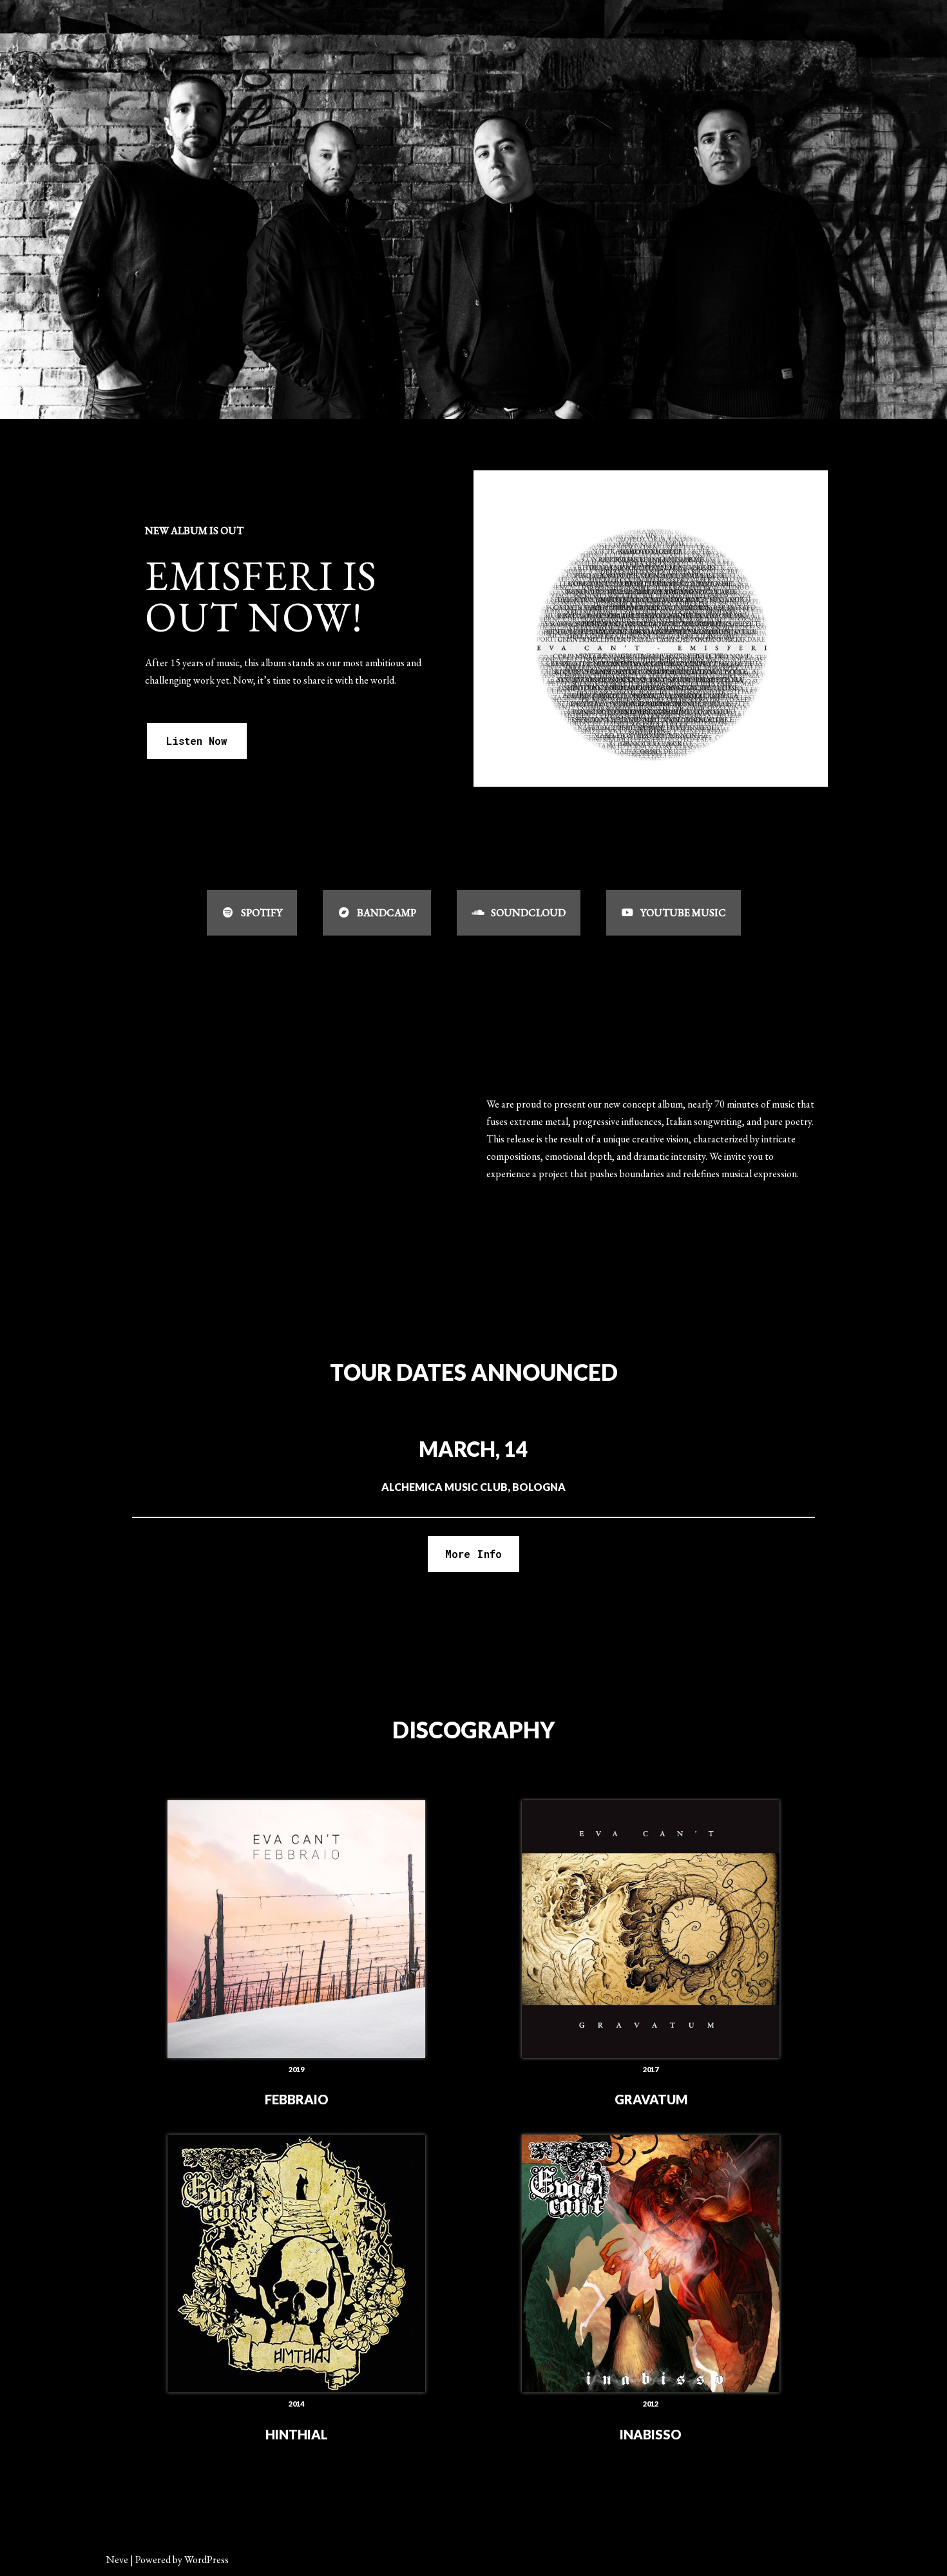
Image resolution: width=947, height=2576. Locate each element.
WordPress (206, 2560)
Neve (117, 2560)
